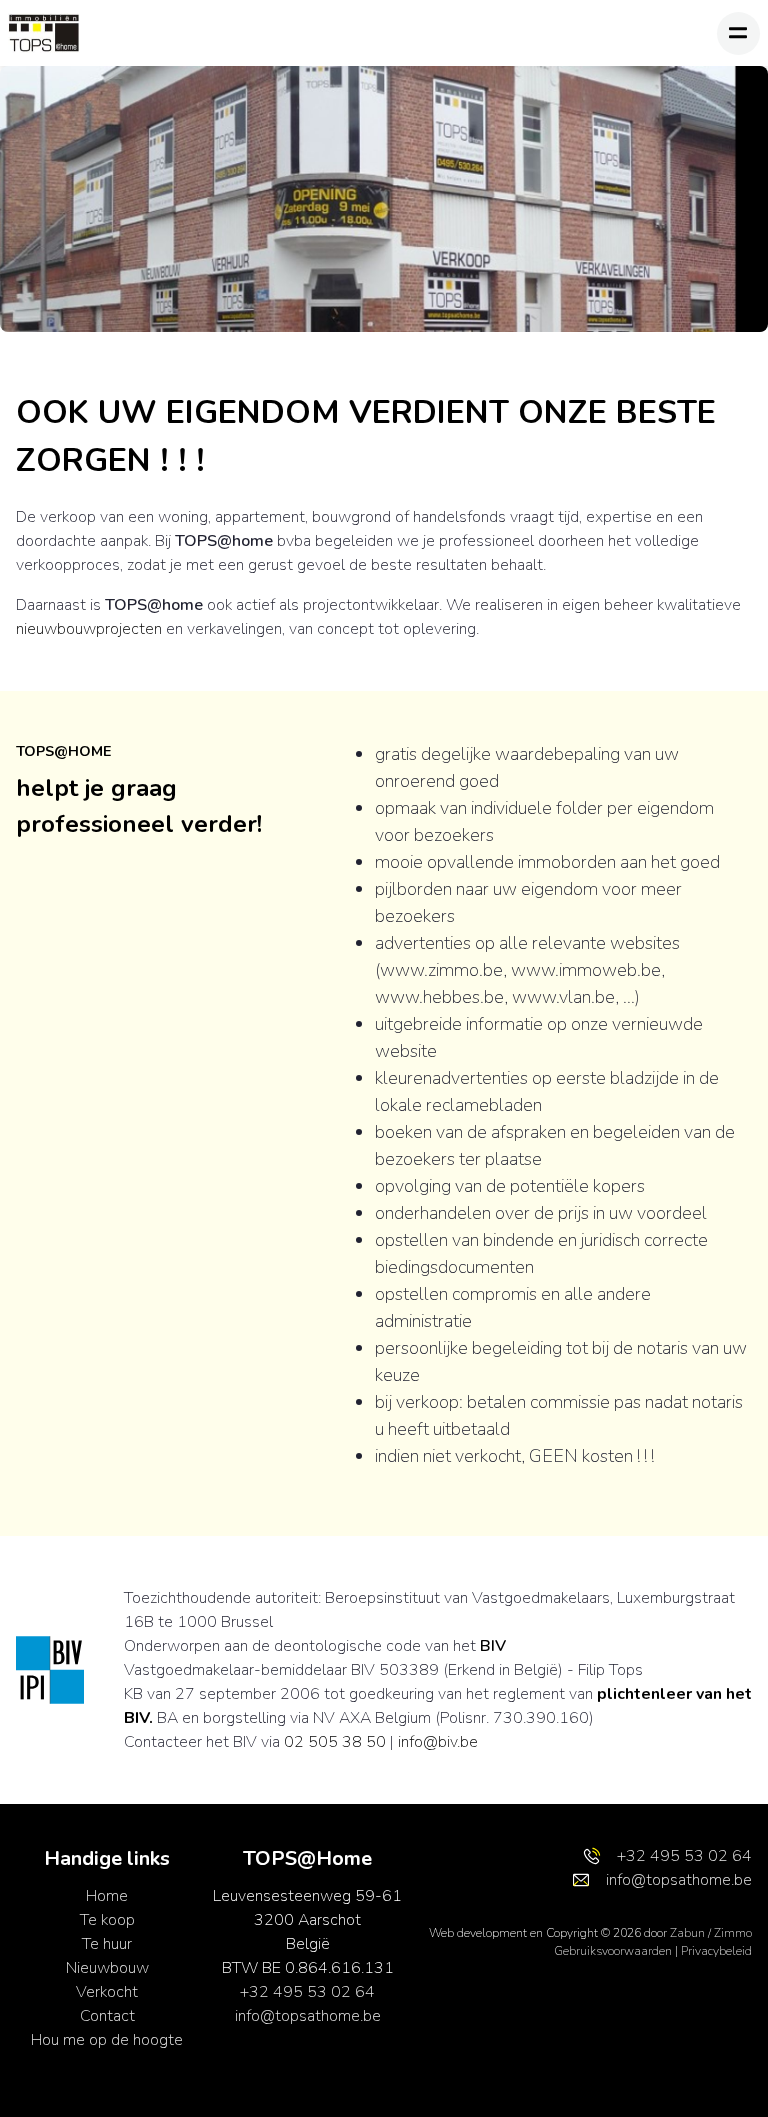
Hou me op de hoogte (107, 2040)
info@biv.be (438, 1742)
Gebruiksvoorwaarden (614, 1951)
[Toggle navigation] (738, 33)
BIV (493, 1646)
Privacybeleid (716, 1951)
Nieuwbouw (107, 1968)
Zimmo (733, 1933)
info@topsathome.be (308, 2016)
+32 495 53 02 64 (307, 1992)
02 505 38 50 (335, 1742)
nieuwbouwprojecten (89, 629)
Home (107, 1896)
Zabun (687, 1933)
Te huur (107, 1944)
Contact (107, 2016)
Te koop (107, 1920)
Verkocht (107, 1992)
